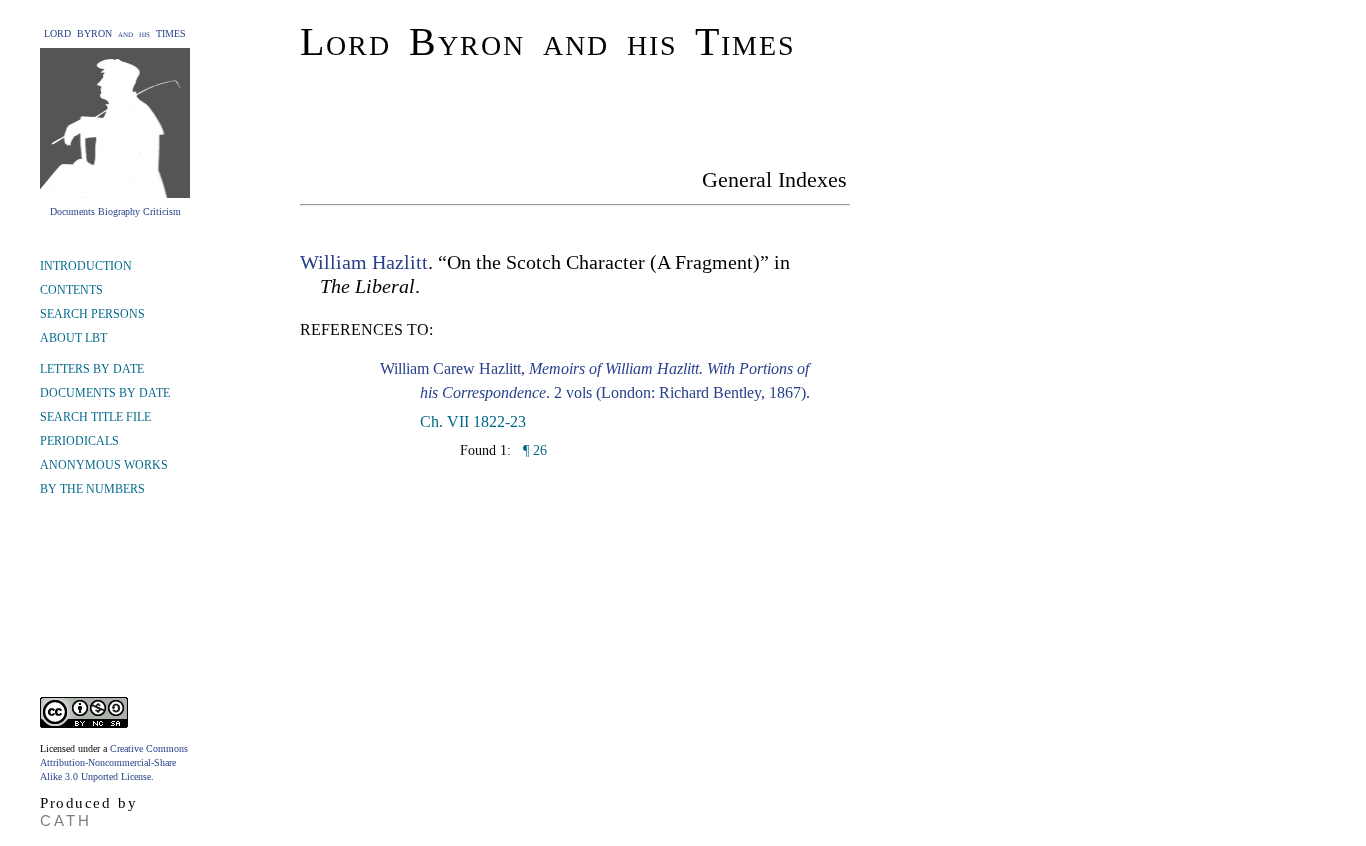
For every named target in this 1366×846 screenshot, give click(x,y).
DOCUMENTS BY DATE (105, 393)
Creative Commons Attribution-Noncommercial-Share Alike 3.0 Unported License (114, 762)
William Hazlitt (364, 262)
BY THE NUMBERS (92, 489)
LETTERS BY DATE (92, 369)
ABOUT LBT (73, 338)
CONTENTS (71, 290)
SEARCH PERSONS (92, 314)
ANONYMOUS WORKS (104, 465)
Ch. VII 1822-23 (473, 421)
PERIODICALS (79, 441)
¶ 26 (533, 450)
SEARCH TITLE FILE (95, 417)
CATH (66, 820)
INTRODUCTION (86, 266)
